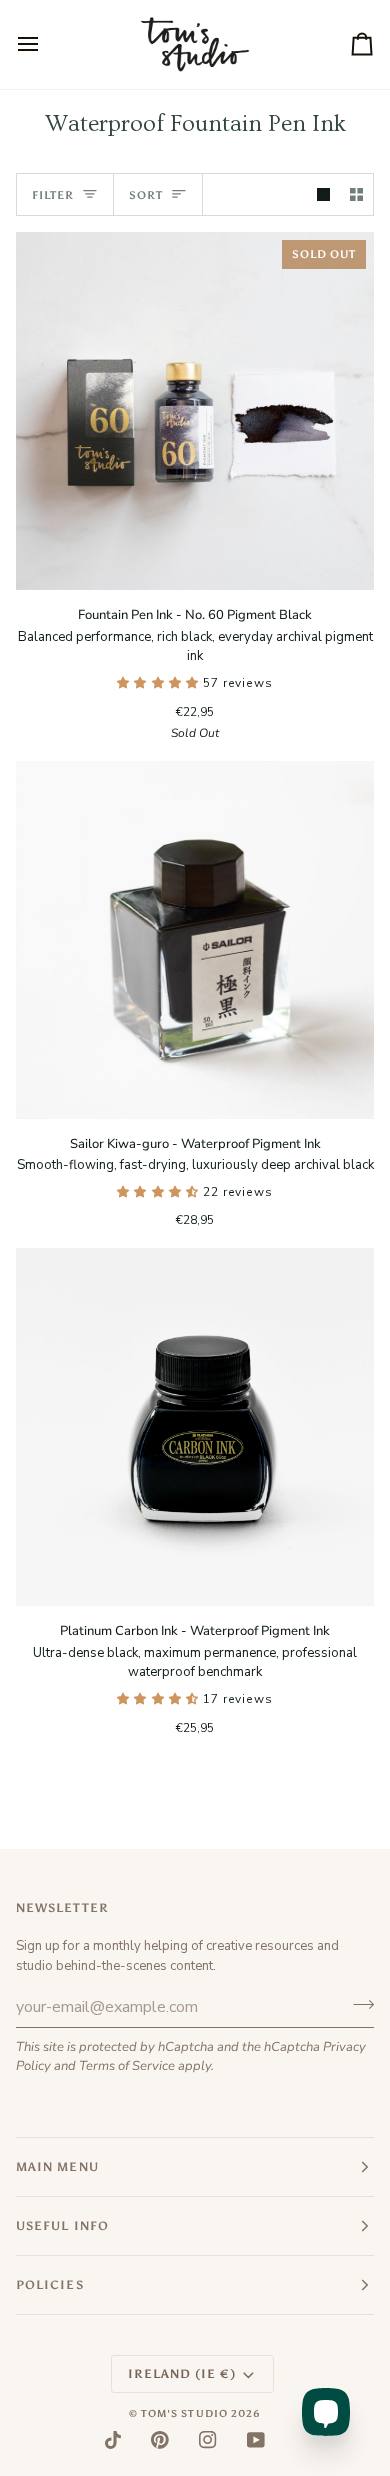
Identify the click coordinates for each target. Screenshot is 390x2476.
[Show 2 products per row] (356, 194)
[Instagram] (208, 2440)
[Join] (357, 2004)
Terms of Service (127, 2066)
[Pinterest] (160, 2440)
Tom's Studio (184, 2414)
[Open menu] (46, 44)
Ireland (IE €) (182, 2374)
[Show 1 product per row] (323, 194)
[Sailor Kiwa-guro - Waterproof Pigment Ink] (195, 940)
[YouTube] (256, 2440)
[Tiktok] (113, 2440)
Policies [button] (50, 2285)
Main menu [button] (57, 2167)
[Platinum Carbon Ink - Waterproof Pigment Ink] (195, 1427)
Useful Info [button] (62, 2226)
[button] (160, 683)
